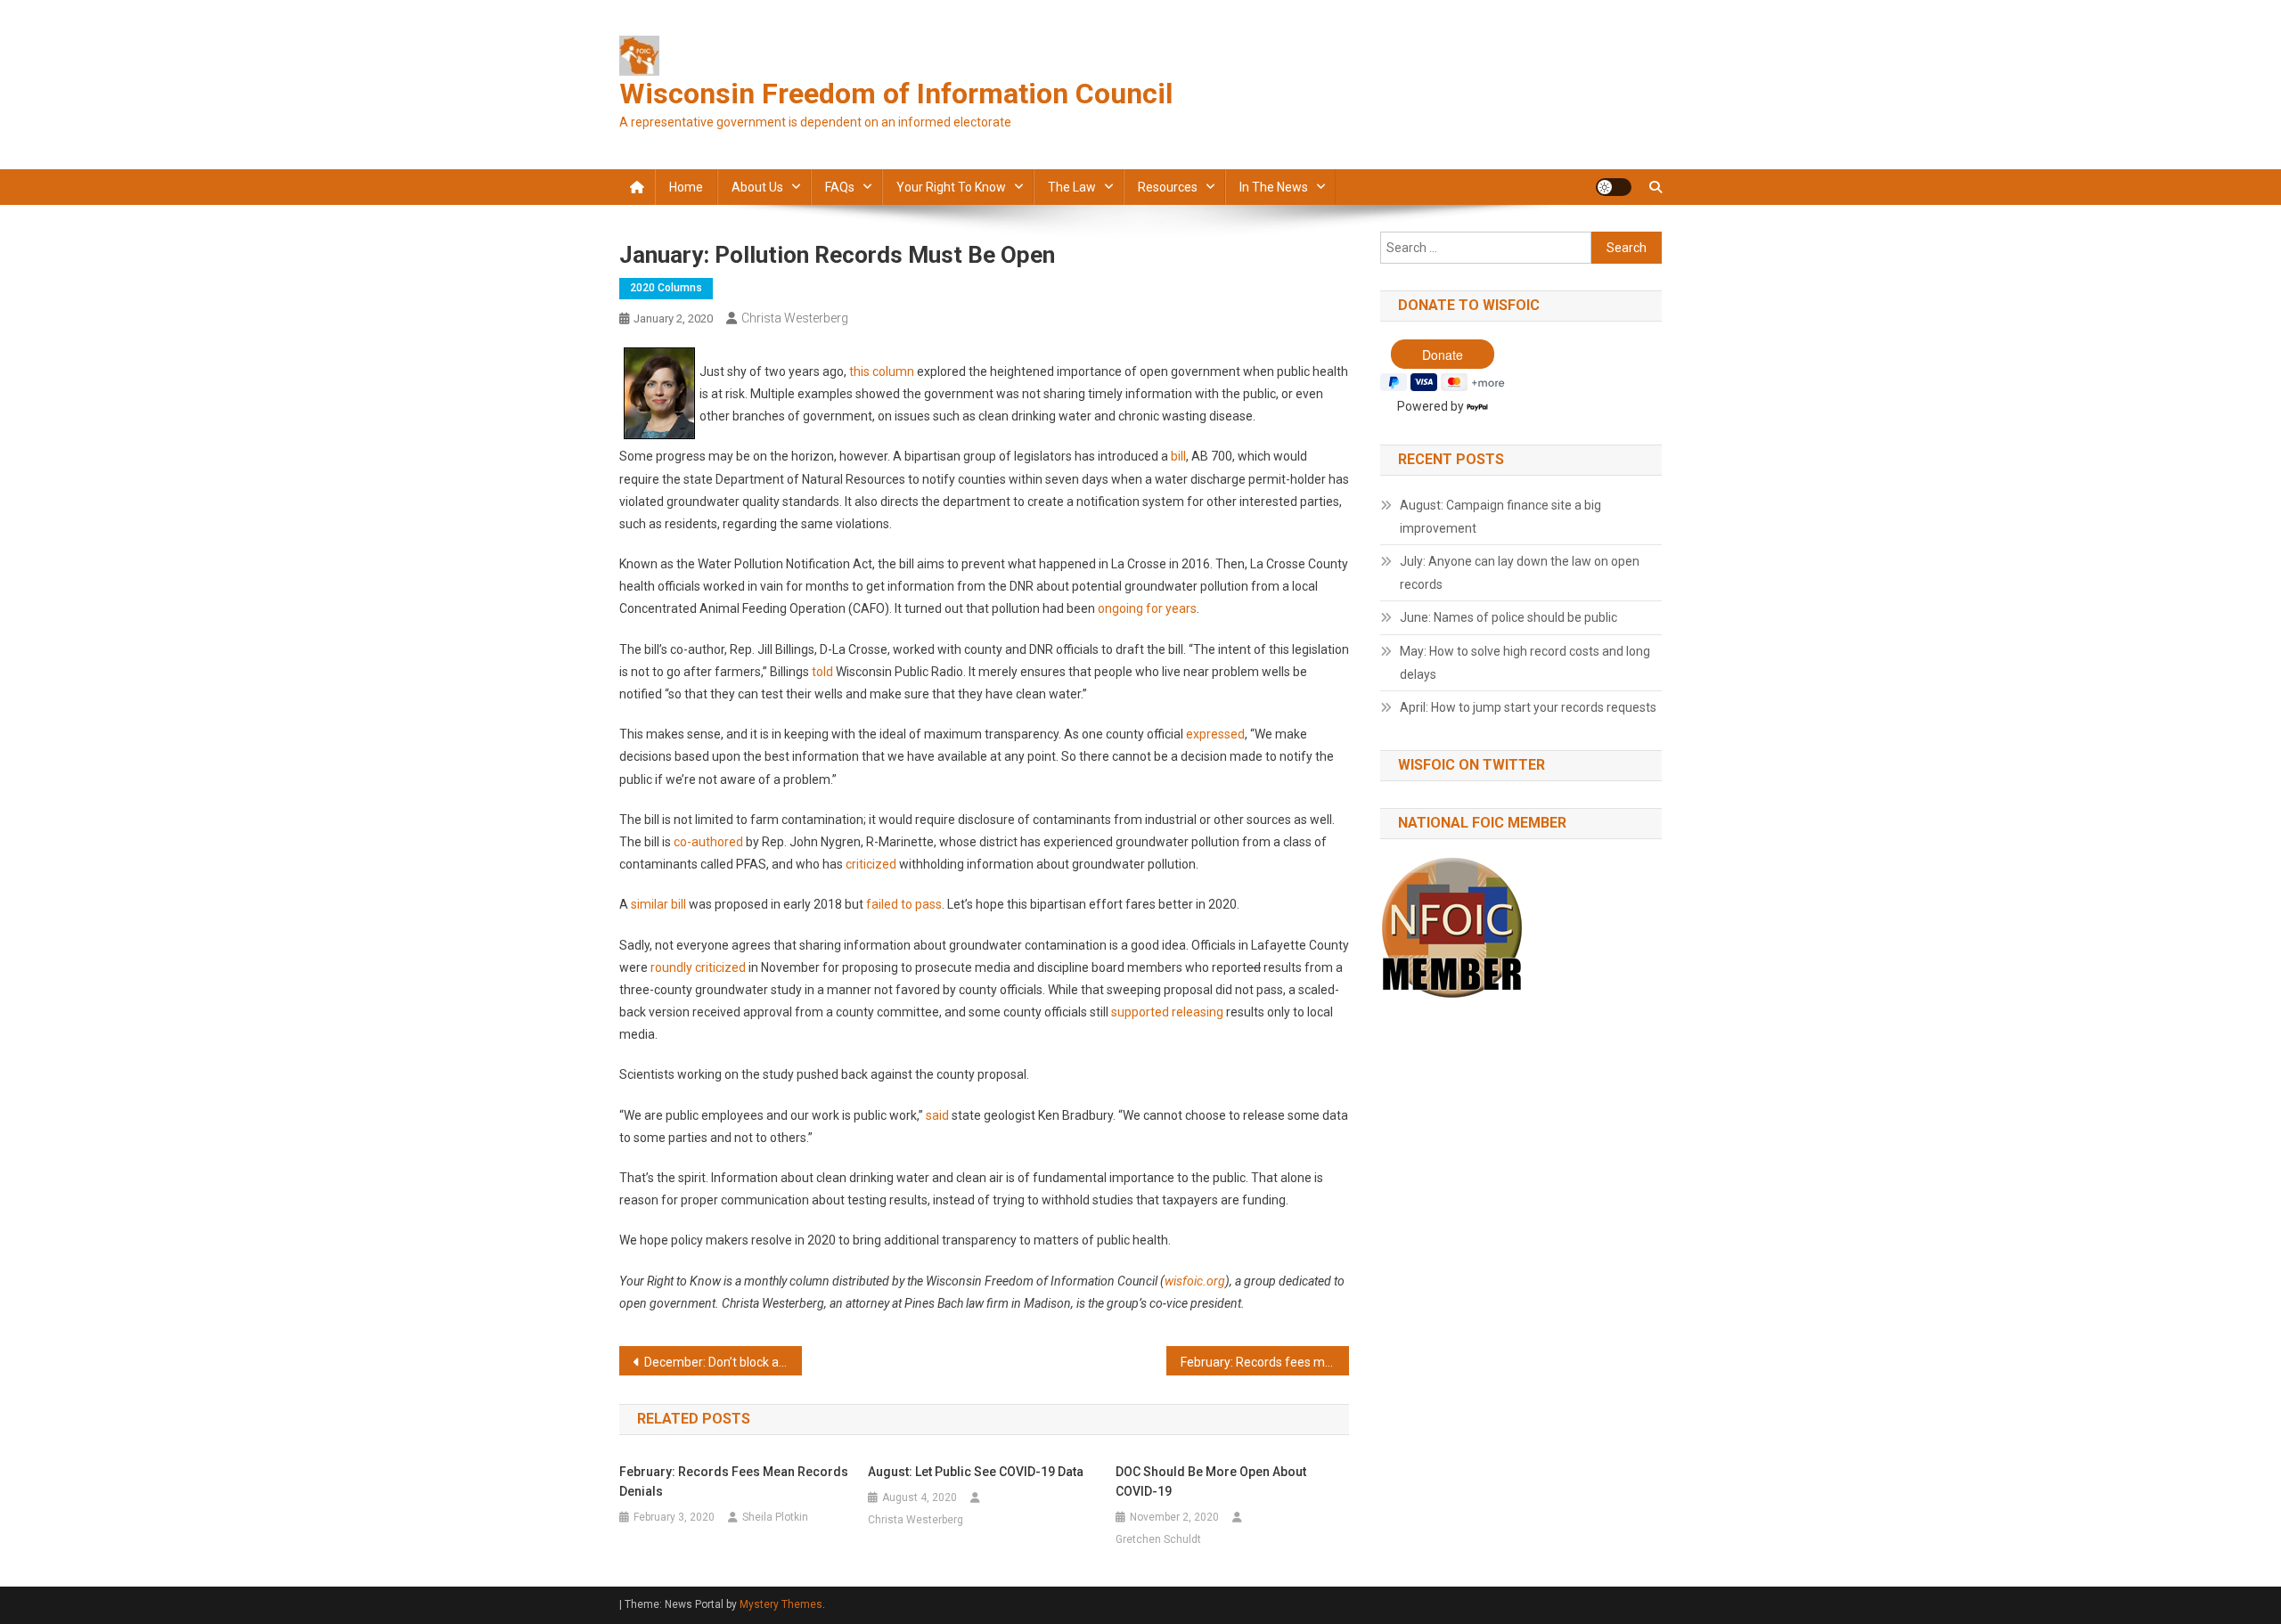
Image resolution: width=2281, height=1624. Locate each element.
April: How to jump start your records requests (1528, 707)
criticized (871, 864)
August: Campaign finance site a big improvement (1500, 517)
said (937, 1115)
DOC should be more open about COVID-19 (1211, 1481)
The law (1072, 187)
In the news (1274, 187)
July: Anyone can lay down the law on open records (1520, 573)
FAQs (840, 187)
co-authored (708, 842)
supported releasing (1167, 1012)
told (822, 672)
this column (882, 371)
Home (686, 187)
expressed (1215, 734)
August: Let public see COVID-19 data (976, 1472)
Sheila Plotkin (775, 1517)
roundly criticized (698, 967)
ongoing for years (1147, 608)
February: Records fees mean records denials (1265, 1362)
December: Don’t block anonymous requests (723, 1362)
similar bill (658, 904)
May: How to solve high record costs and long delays (1525, 663)
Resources (1168, 187)
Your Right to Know (951, 187)
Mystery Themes (781, 1604)
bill (1178, 456)
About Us (757, 187)
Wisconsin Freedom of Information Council (896, 94)
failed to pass (904, 904)
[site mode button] (1614, 187)
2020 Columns (666, 288)
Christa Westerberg (795, 318)
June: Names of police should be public (1508, 617)
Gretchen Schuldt (1158, 1539)
